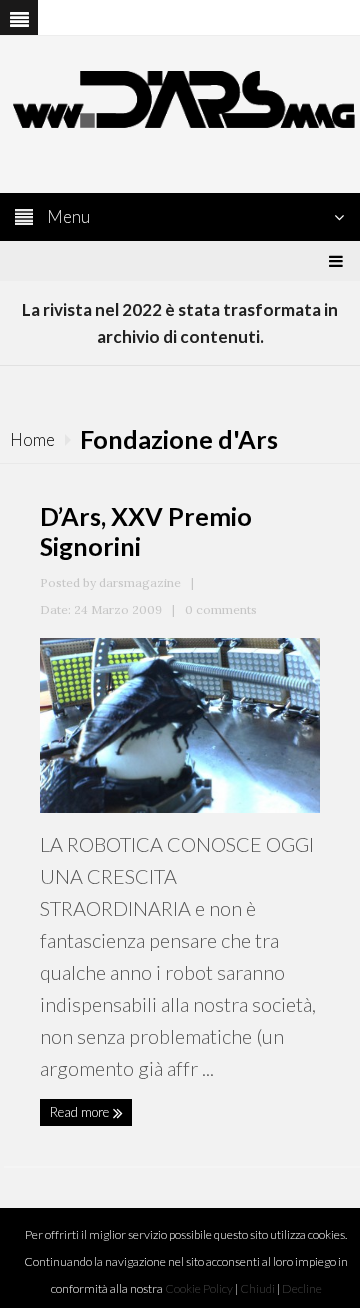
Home (32, 439)
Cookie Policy (199, 1288)
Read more (81, 1112)
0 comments (221, 609)
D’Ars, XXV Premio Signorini (146, 531)
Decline (302, 1288)
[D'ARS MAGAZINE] (180, 97)
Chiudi (257, 1288)
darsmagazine (140, 582)
